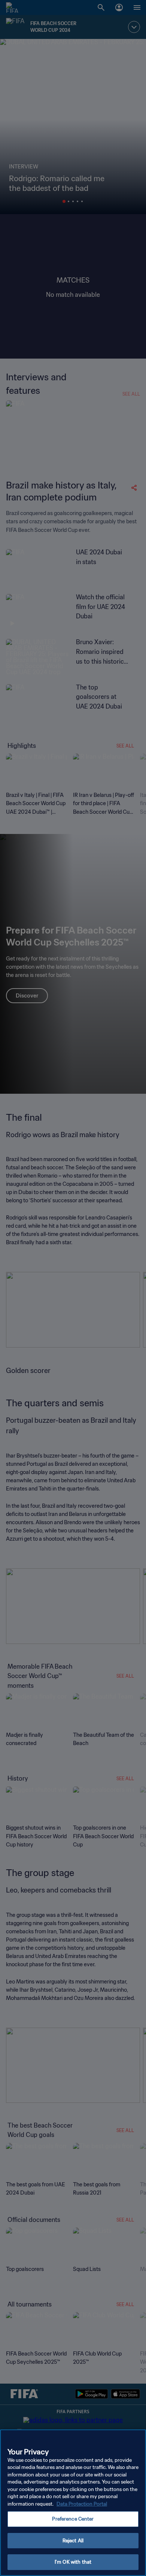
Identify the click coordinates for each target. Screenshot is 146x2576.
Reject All (73, 2541)
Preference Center (73, 2519)
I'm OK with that (73, 2562)
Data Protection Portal (82, 2504)
